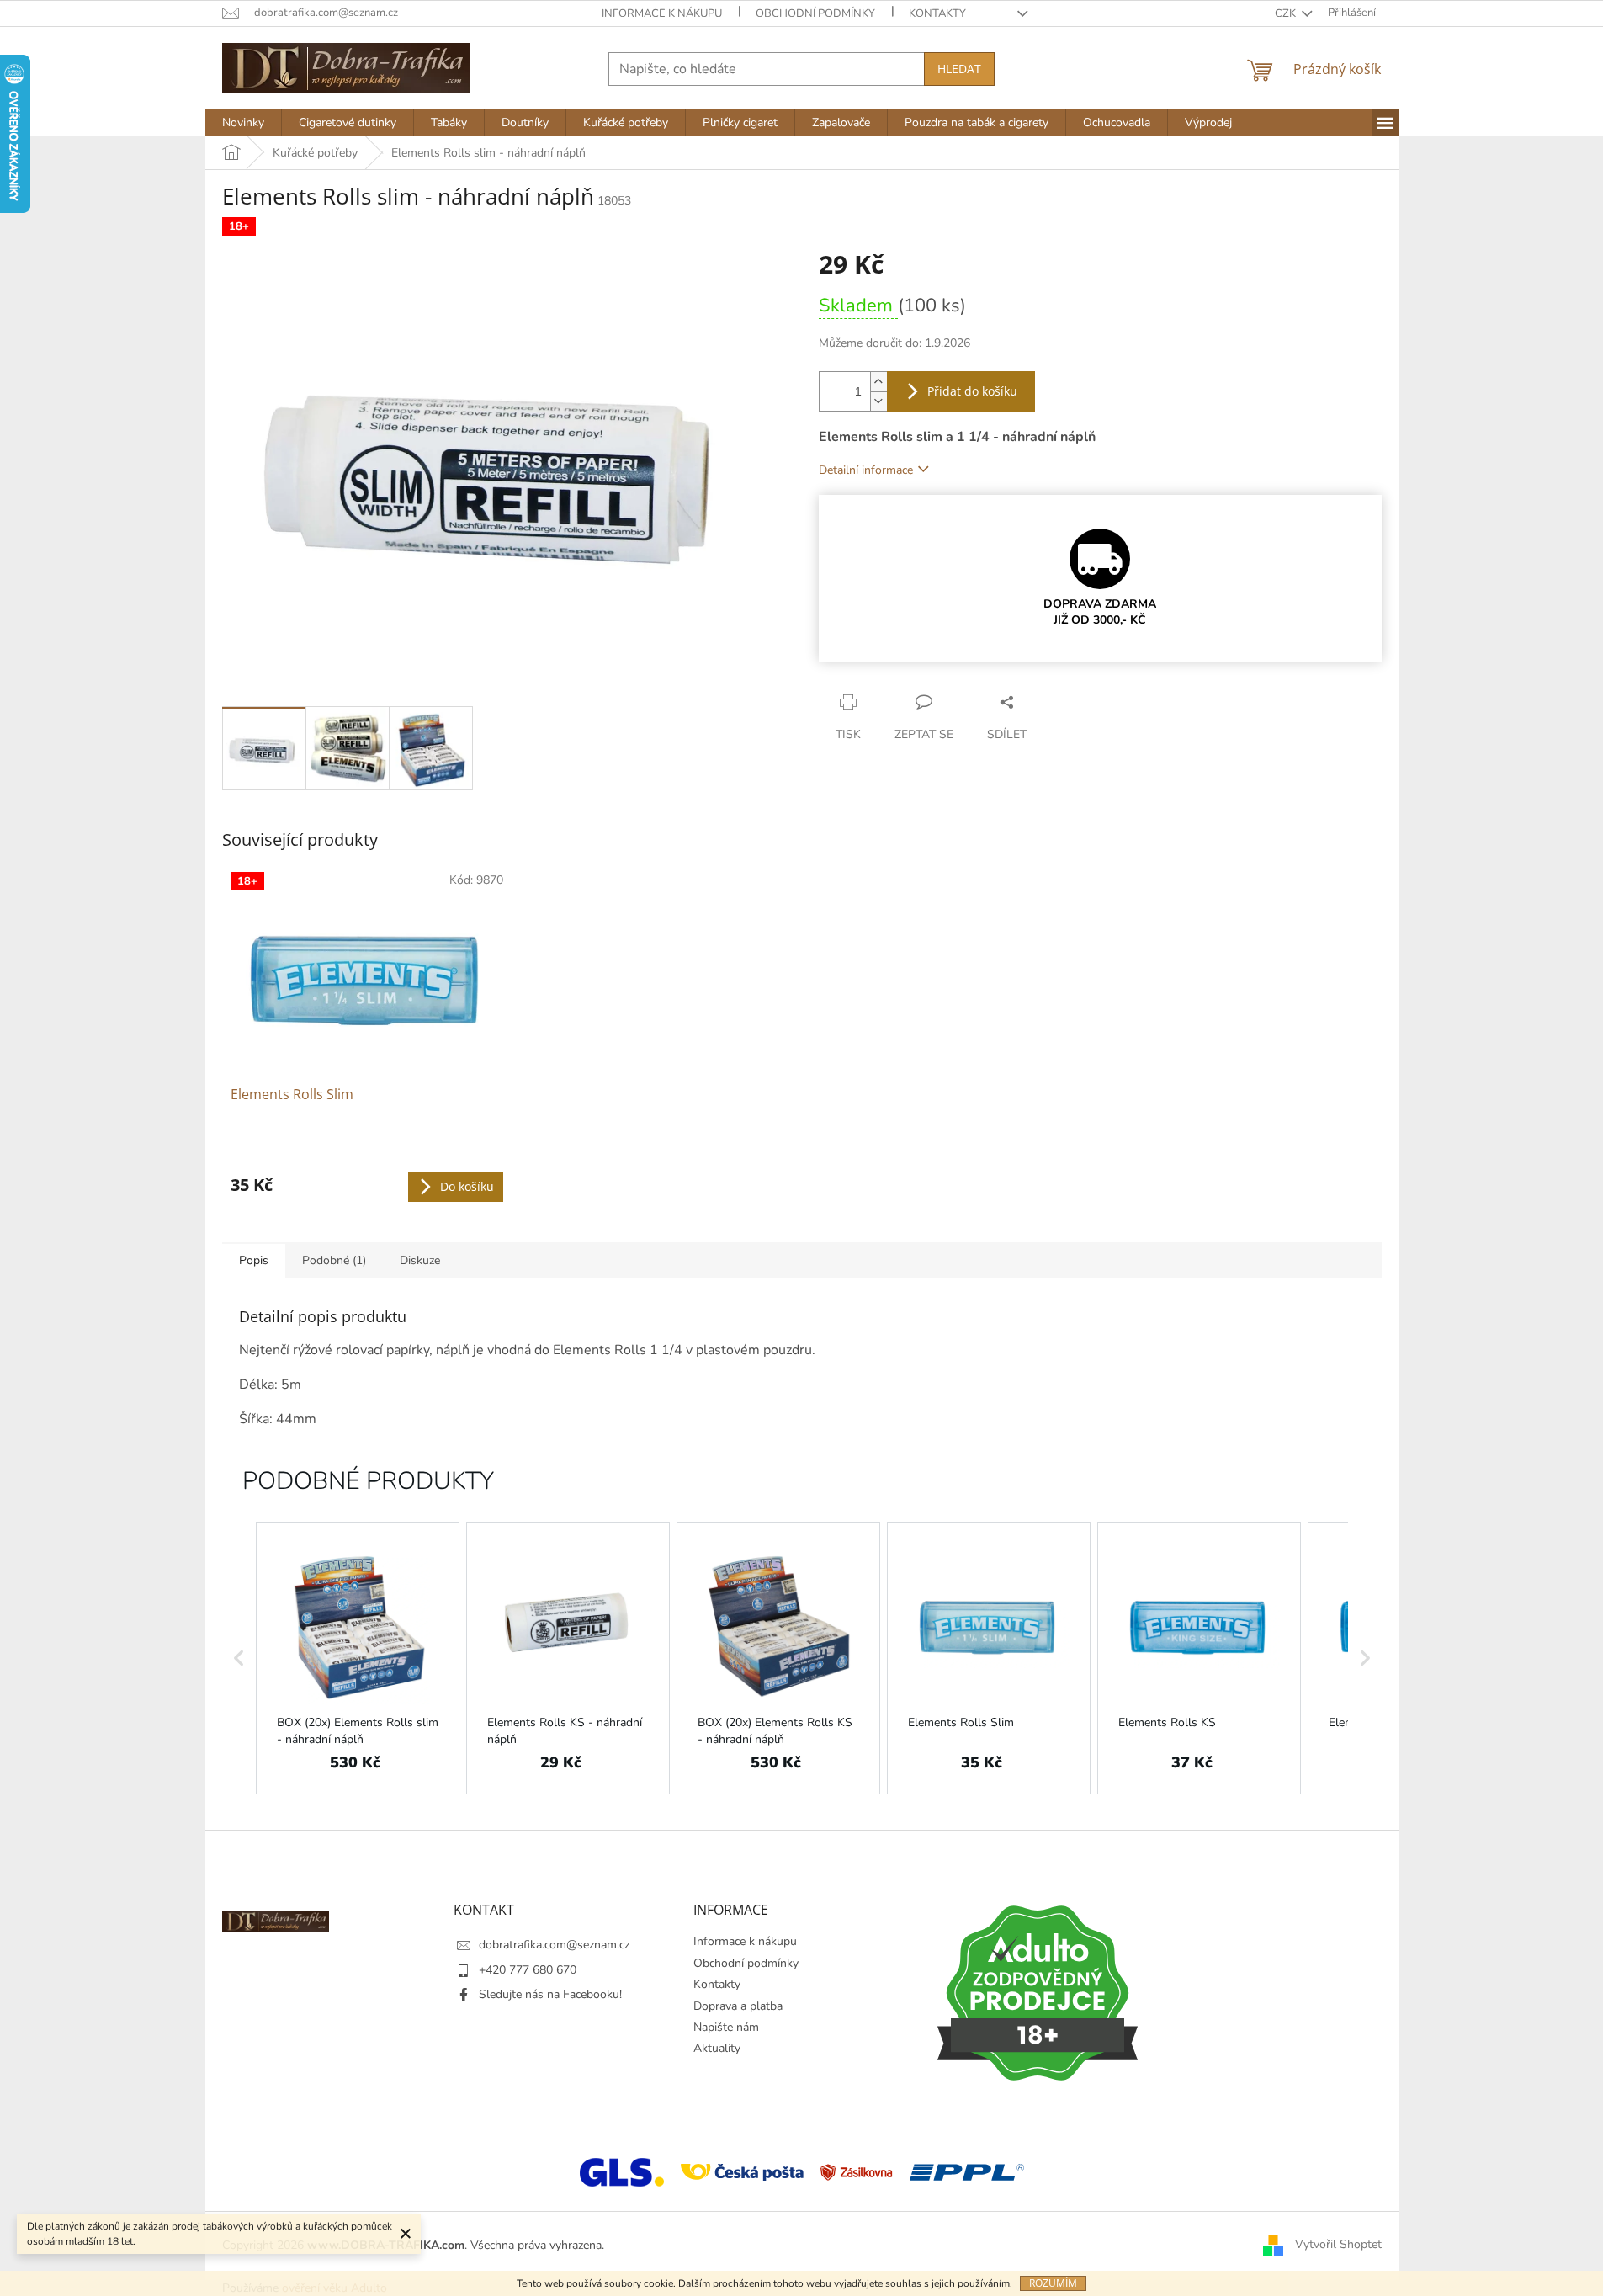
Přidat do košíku (972, 391)
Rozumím (1053, 2283)
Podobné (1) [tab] (334, 1260)
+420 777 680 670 (528, 1970)
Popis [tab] (254, 1260)
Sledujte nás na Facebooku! (550, 1994)
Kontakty (937, 13)
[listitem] (358, 1658)
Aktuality (717, 2048)
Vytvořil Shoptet (1338, 2244)
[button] (239, 1658)
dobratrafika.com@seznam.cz (554, 1945)
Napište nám (726, 2027)
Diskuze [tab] (420, 1260)
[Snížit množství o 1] (878, 401)
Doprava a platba (738, 2006)
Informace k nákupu (662, 13)
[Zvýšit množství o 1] (878, 382)
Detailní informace (866, 470)
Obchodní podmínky (815, 13)
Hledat (959, 69)
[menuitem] (243, 123)
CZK (1287, 13)
